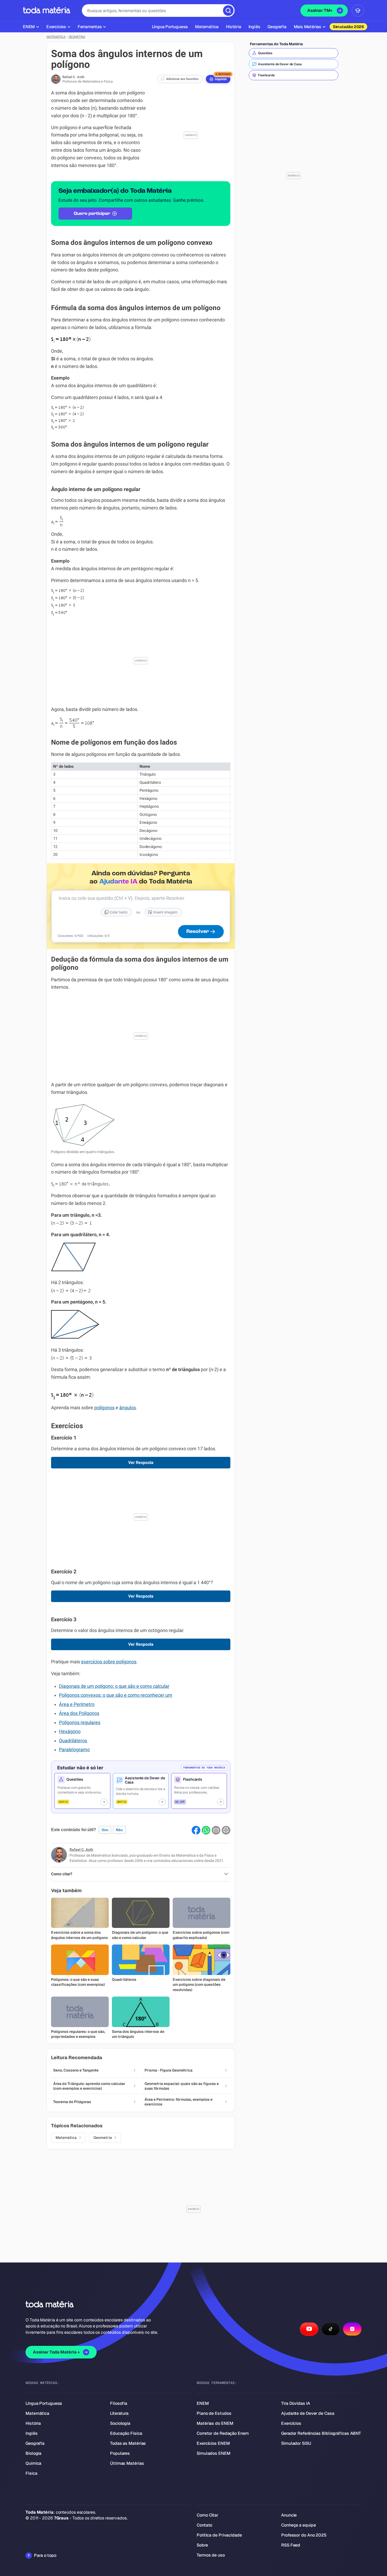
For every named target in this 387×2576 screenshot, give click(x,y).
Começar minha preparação (189, 1339)
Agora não (193, 1354)
